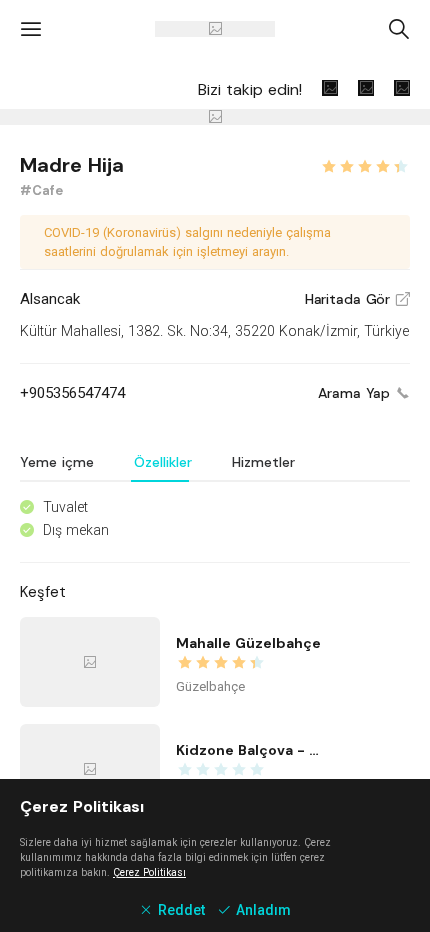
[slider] (365, 164)
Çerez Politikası (149, 872)
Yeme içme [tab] (57, 462)
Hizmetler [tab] (263, 462)
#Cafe (41, 190)
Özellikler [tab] (163, 462)
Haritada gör (357, 299)
